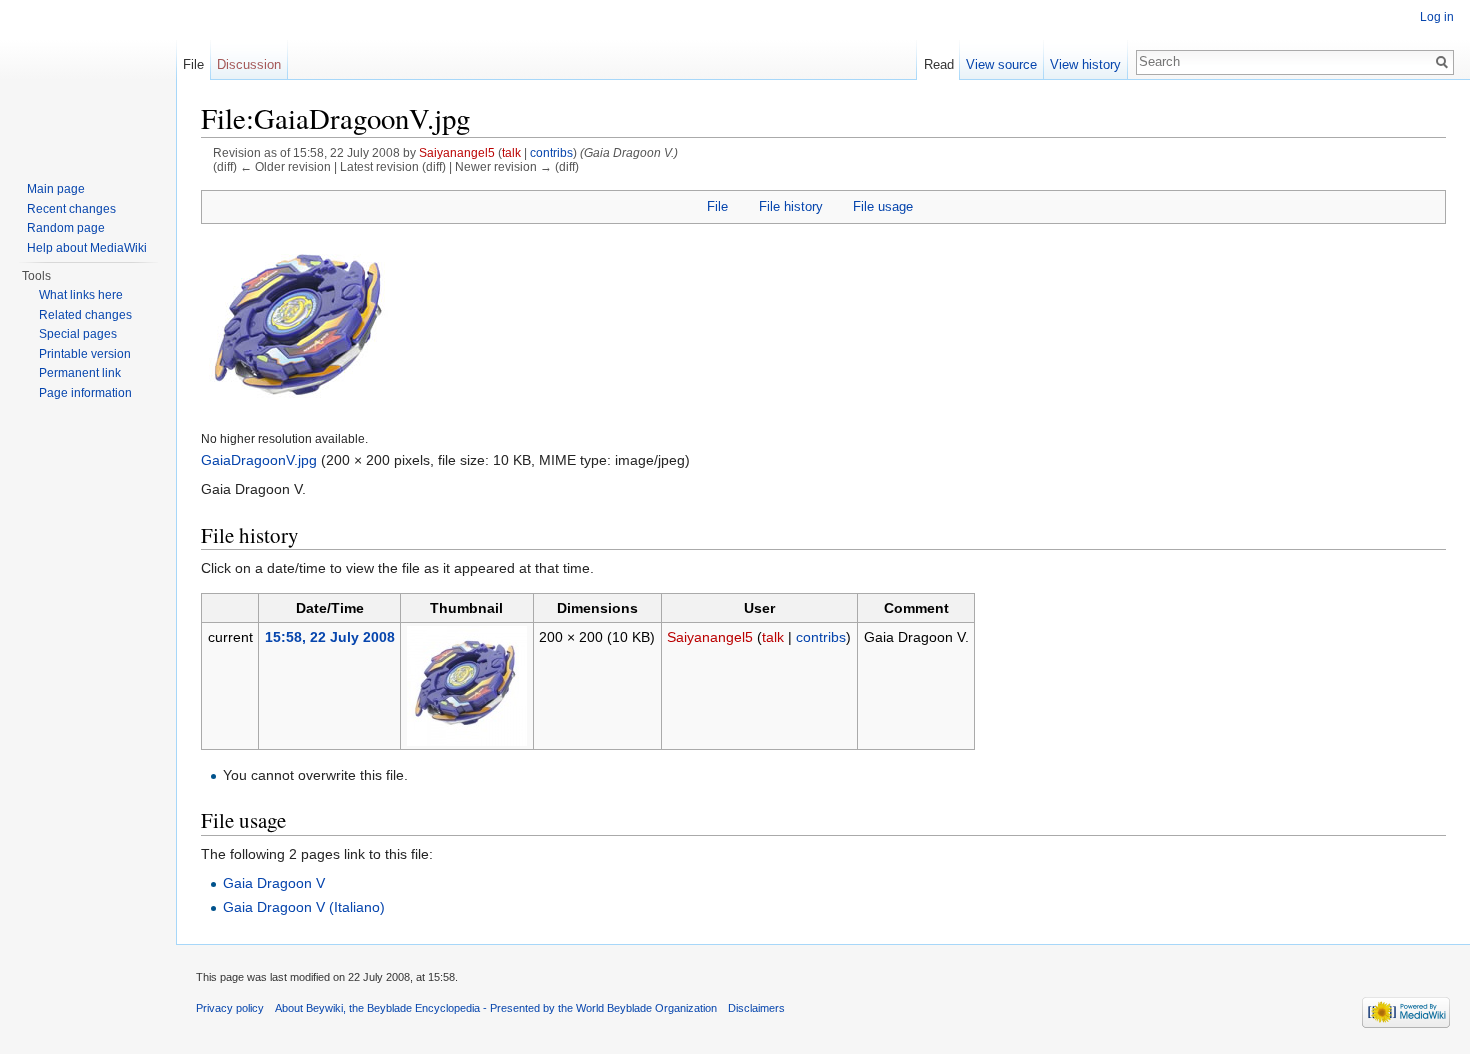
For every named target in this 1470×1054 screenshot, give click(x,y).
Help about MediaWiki (87, 248)
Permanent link (80, 373)
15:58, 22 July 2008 (330, 637)
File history (791, 206)
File (717, 206)
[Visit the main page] (88, 80)
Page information (85, 393)
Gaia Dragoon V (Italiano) (304, 907)
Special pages (78, 334)
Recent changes (71, 209)
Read (939, 64)
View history (1085, 64)
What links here (81, 295)
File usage (883, 206)
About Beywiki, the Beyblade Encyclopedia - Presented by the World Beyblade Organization (496, 1008)
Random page (66, 228)
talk (511, 152)
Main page (56, 189)
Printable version (85, 354)
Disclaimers (756, 1008)
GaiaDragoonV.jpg (259, 460)
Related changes (85, 315)
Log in (1437, 17)
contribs (551, 152)
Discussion (249, 64)
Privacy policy (230, 1008)
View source (1001, 64)
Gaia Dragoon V (274, 883)
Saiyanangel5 (457, 152)
